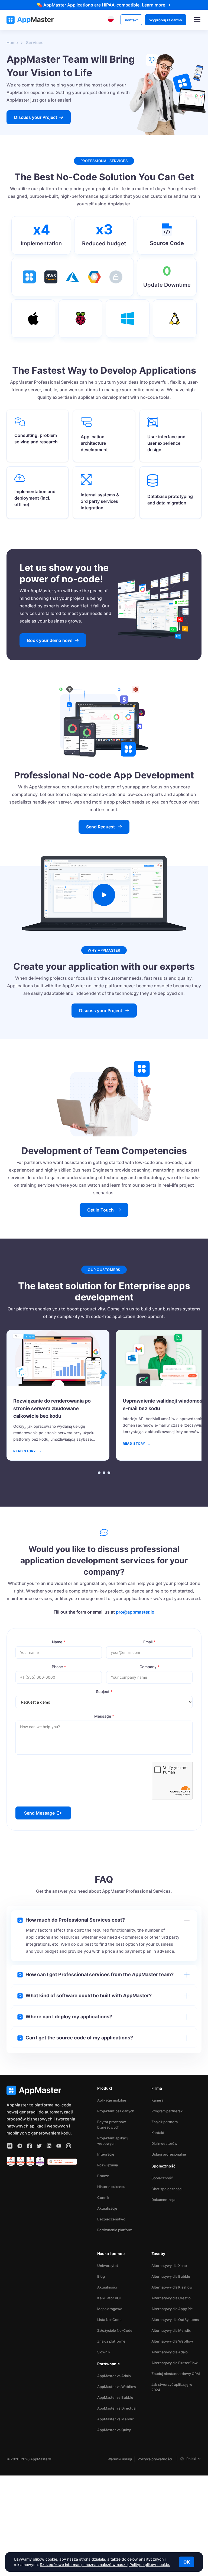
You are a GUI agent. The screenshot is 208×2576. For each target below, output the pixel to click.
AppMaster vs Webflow (117, 2387)
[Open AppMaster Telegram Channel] (20, 2146)
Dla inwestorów (164, 2143)
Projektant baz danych (116, 2111)
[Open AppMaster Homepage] (42, 2090)
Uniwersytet (108, 2266)
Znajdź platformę (111, 2341)
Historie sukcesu (111, 2187)
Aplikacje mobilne (112, 2100)
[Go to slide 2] (104, 1473)
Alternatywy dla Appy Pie (172, 2309)
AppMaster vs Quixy (114, 2430)
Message (104, 1716)
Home (12, 43)
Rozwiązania (108, 2165)
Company (149, 1667)
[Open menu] (197, 20)
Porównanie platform (115, 2230)
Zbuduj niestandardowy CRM (176, 2374)
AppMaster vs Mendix (116, 2419)
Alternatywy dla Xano (169, 2266)
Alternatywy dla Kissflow (172, 2287)
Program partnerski (167, 2111)
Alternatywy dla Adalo (170, 2352)
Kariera (157, 2100)
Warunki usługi (120, 2459)
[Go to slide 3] (109, 1473)
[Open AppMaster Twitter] (39, 2146)
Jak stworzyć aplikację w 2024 (172, 2387)
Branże (103, 2176)
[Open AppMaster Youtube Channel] (59, 2146)
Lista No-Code (109, 2320)
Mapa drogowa (110, 2309)
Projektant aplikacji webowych (113, 2141)
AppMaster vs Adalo (114, 2376)
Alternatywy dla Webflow (172, 2341)
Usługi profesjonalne (169, 2154)
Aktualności (107, 2287)
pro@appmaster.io (135, 1612)
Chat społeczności (167, 2189)
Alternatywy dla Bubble (171, 2276)
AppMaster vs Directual (117, 2408)
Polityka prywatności (155, 2459)
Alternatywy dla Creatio (171, 2298)
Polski (191, 2459)
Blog (101, 2276)
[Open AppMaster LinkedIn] (49, 2146)
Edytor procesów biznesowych (112, 2125)
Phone (59, 1667)
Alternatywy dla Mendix (171, 2330)
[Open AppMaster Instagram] (69, 2146)
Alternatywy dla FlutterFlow (175, 2363)
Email (149, 1642)
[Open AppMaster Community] (10, 2146)
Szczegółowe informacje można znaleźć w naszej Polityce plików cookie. (105, 2565)
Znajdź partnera (165, 2122)
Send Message (39, 1813)
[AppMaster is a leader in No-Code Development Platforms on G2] (11, 2162)
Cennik (103, 2197)
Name (59, 1642)
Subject (104, 1692)
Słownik (104, 2352)
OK (187, 2562)
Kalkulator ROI (109, 2298)
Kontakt (158, 2133)
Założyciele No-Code (115, 2330)
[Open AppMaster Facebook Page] (30, 2146)
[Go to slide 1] (99, 1473)
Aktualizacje (107, 2208)
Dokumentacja (163, 2200)
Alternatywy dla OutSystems (175, 2320)
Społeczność (162, 2178)
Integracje (106, 2154)
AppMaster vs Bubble (115, 2397)
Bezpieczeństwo (111, 2219)
